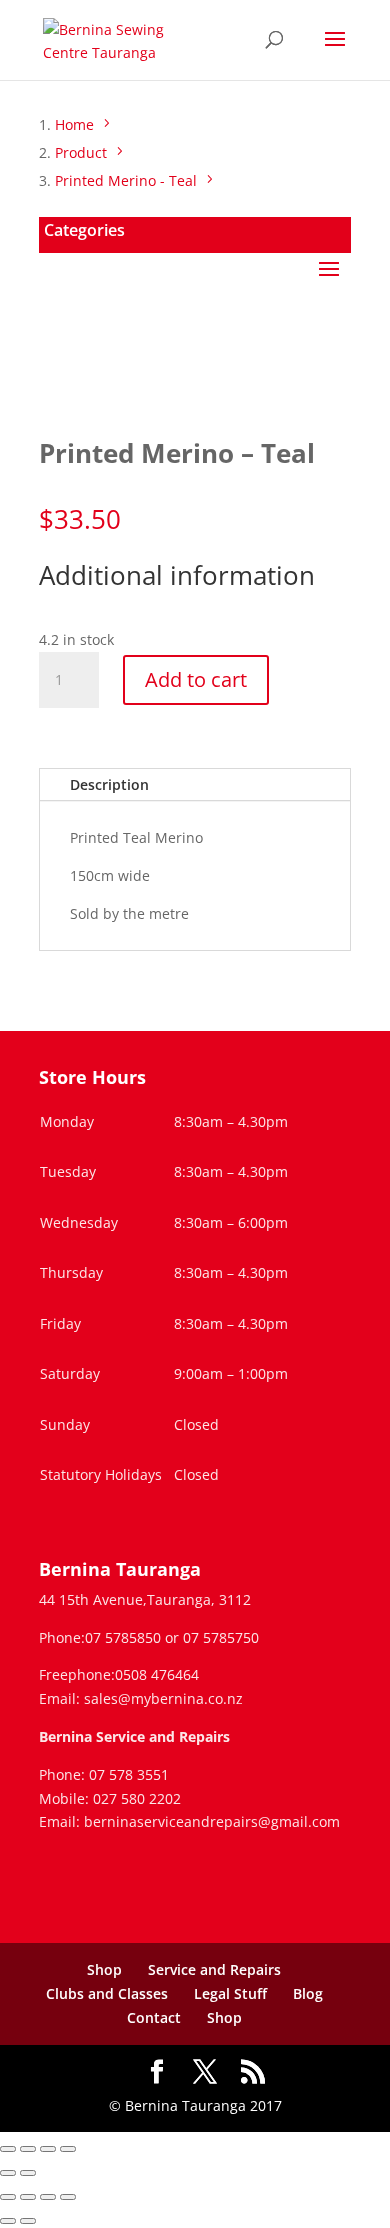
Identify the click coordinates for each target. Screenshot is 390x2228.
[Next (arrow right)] (28, 2173)
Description (109, 784)
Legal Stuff (230, 1993)
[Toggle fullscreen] (28, 2149)
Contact (154, 2017)
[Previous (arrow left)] (8, 2173)
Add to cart (196, 679)
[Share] (48, 2149)
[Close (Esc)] (68, 2149)
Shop (104, 1969)
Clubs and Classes (107, 1993)
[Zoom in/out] (8, 2149)
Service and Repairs (214, 1969)
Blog (308, 1993)
